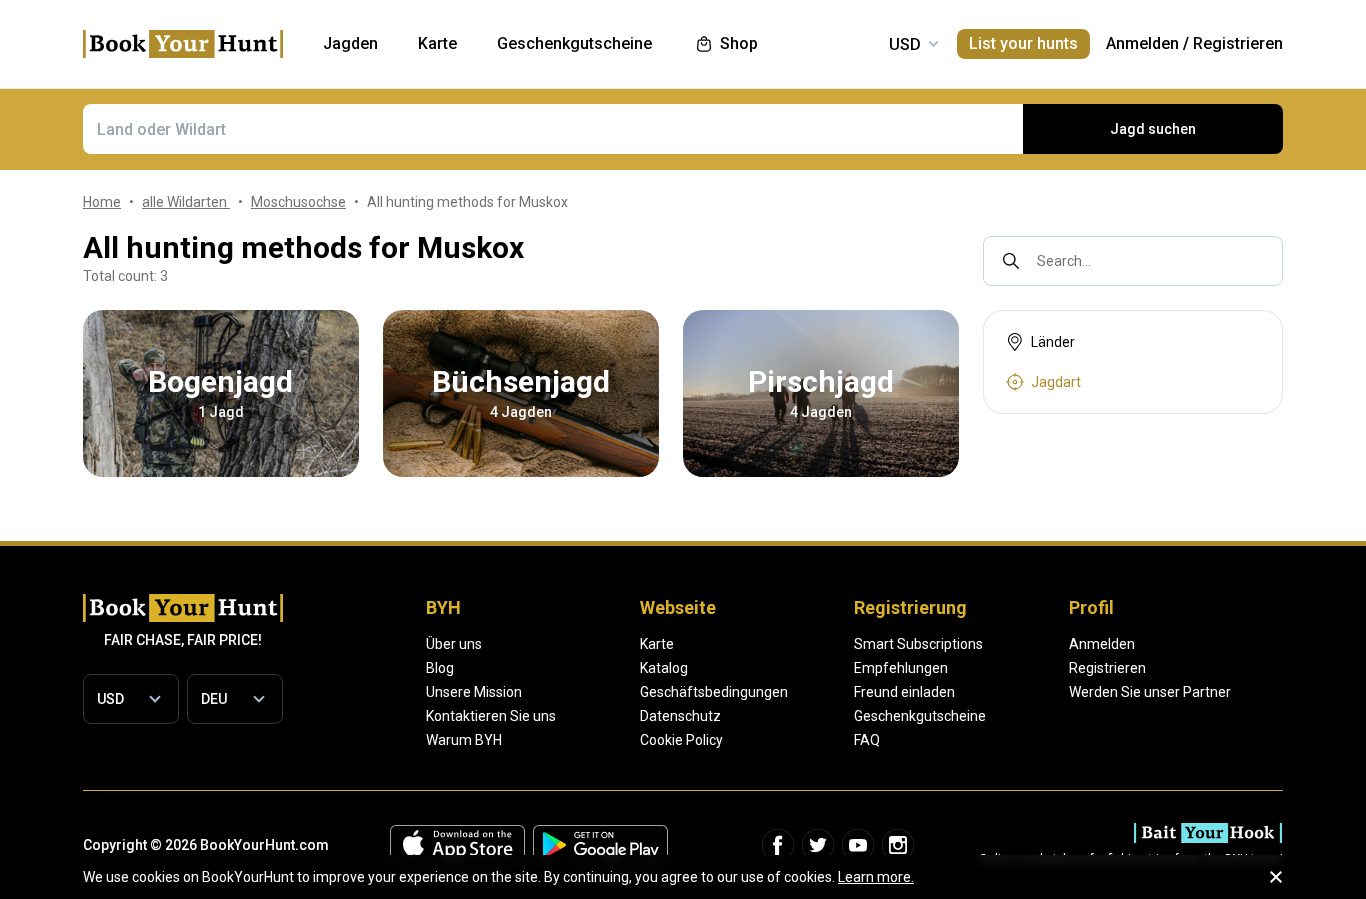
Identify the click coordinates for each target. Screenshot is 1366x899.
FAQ (867, 740)
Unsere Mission (474, 692)
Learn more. (876, 877)
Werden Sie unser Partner (1150, 692)
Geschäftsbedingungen (714, 692)
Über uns (454, 644)
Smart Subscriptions (918, 644)
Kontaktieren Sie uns (491, 716)
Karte (657, 644)
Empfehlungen (901, 668)
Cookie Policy (681, 740)
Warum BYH (464, 740)
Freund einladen (904, 692)
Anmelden (1142, 43)
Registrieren (1238, 43)
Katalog (664, 668)
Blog (440, 668)
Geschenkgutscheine (920, 716)
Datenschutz (680, 716)
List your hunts (1023, 43)
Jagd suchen (1153, 129)
